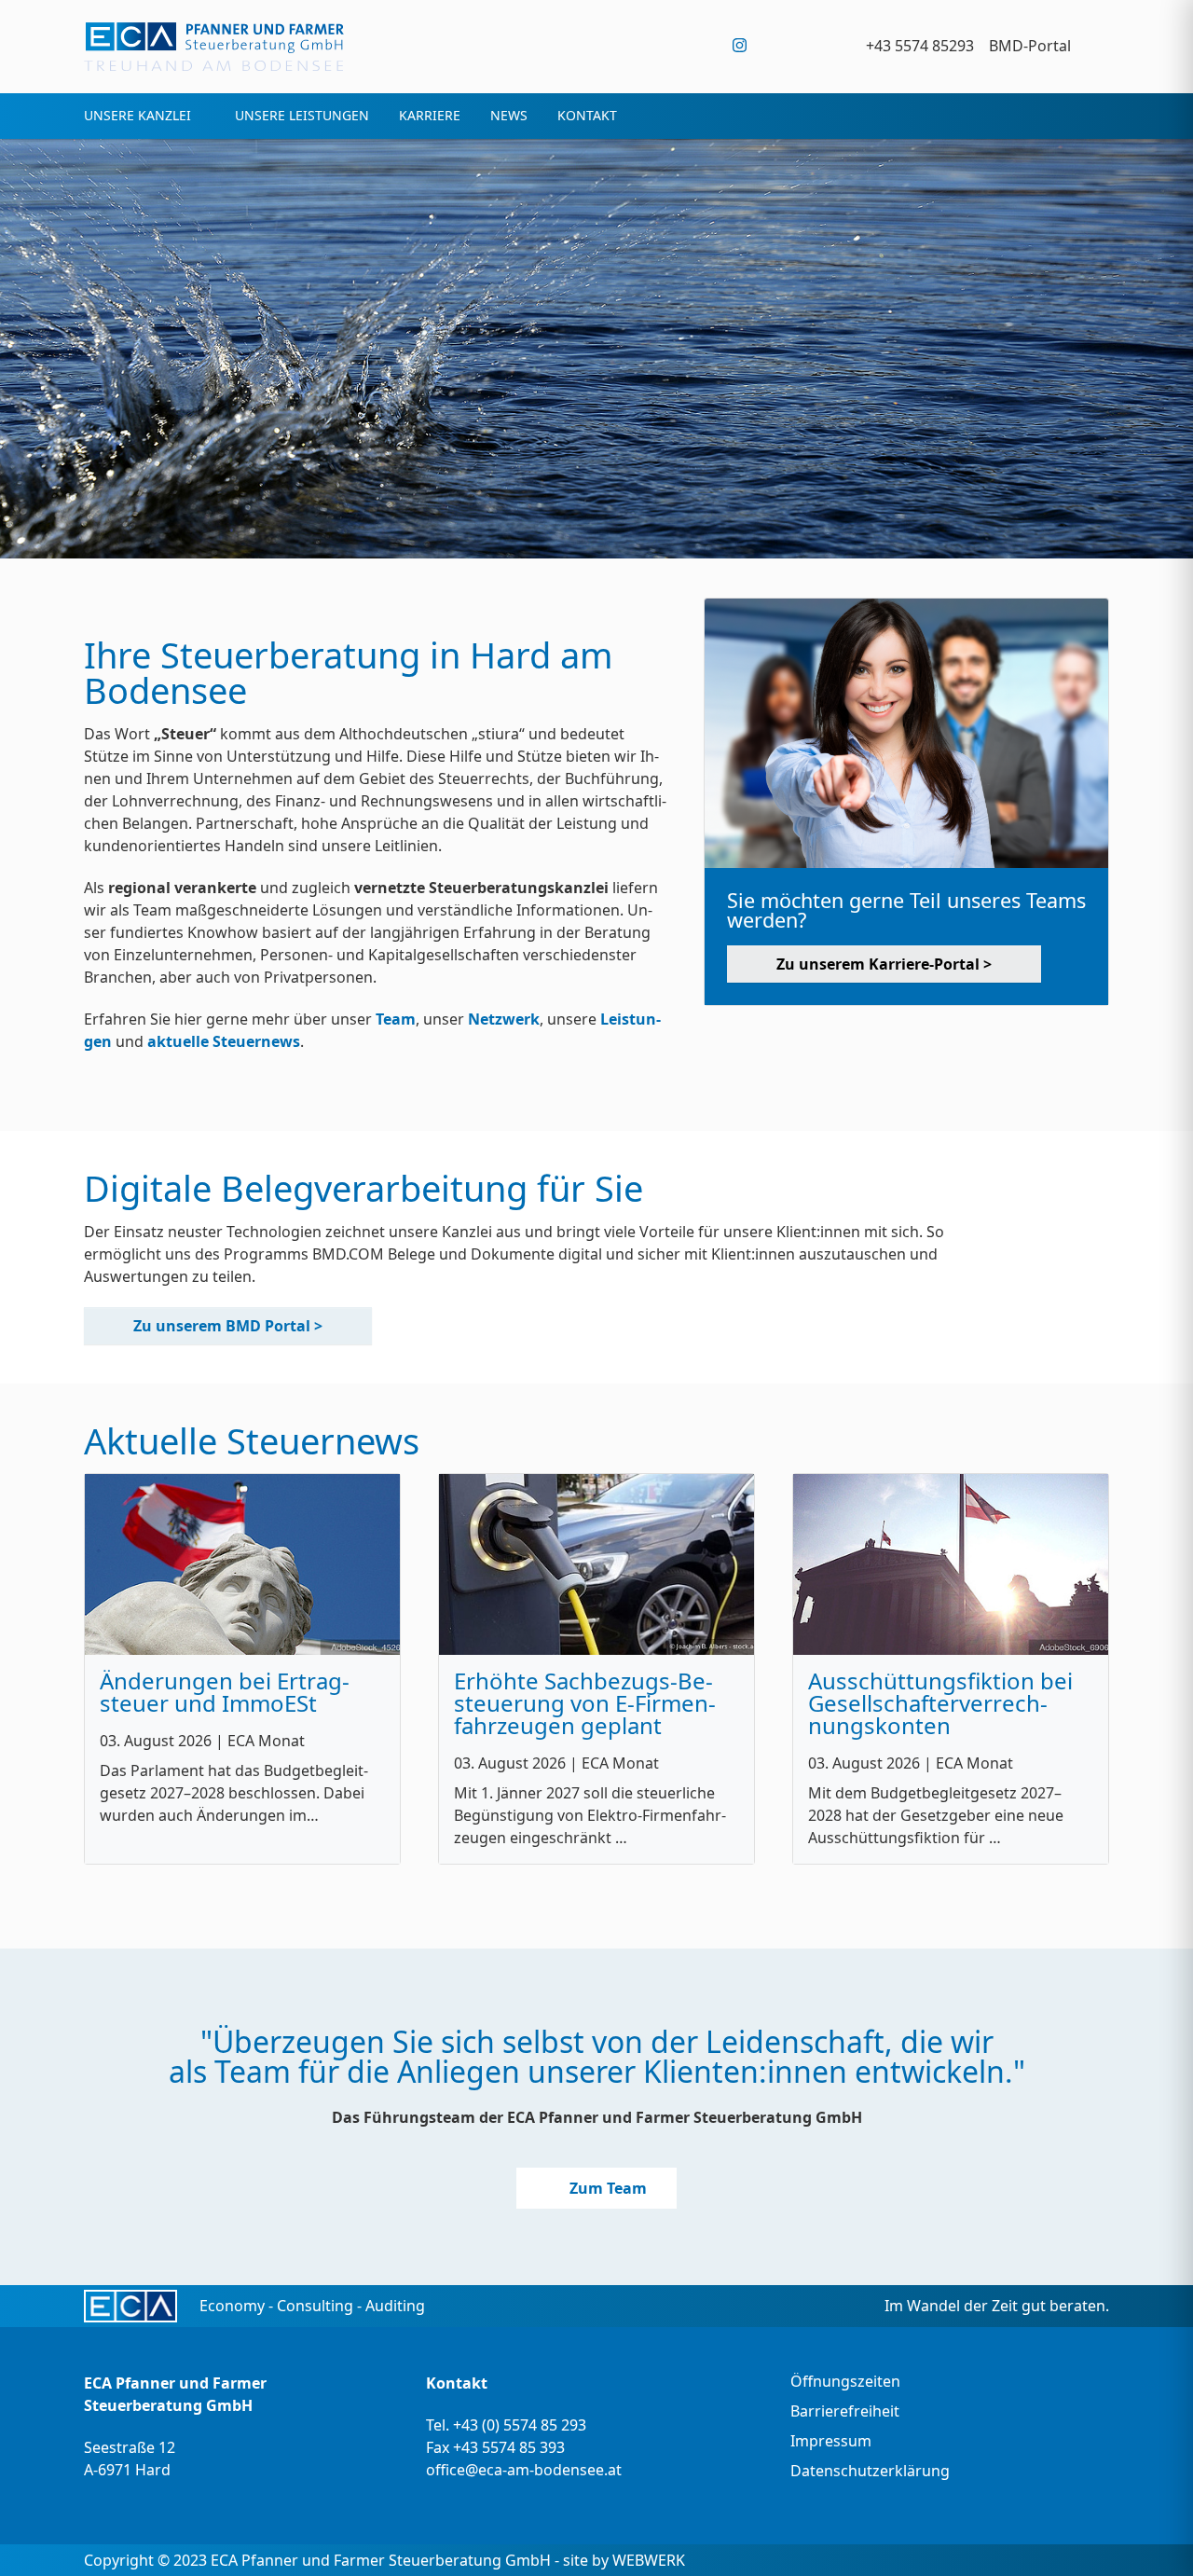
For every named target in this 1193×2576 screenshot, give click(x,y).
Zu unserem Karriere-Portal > (884, 964)
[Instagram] (740, 45)
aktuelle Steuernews (224, 1041)
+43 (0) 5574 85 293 (520, 2425)
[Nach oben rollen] (1152, 2535)
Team (396, 1019)
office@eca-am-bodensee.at (524, 2470)
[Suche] (1097, 45)
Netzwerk (504, 1019)
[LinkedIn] (816, 45)
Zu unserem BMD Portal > (228, 1326)
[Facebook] (778, 45)
